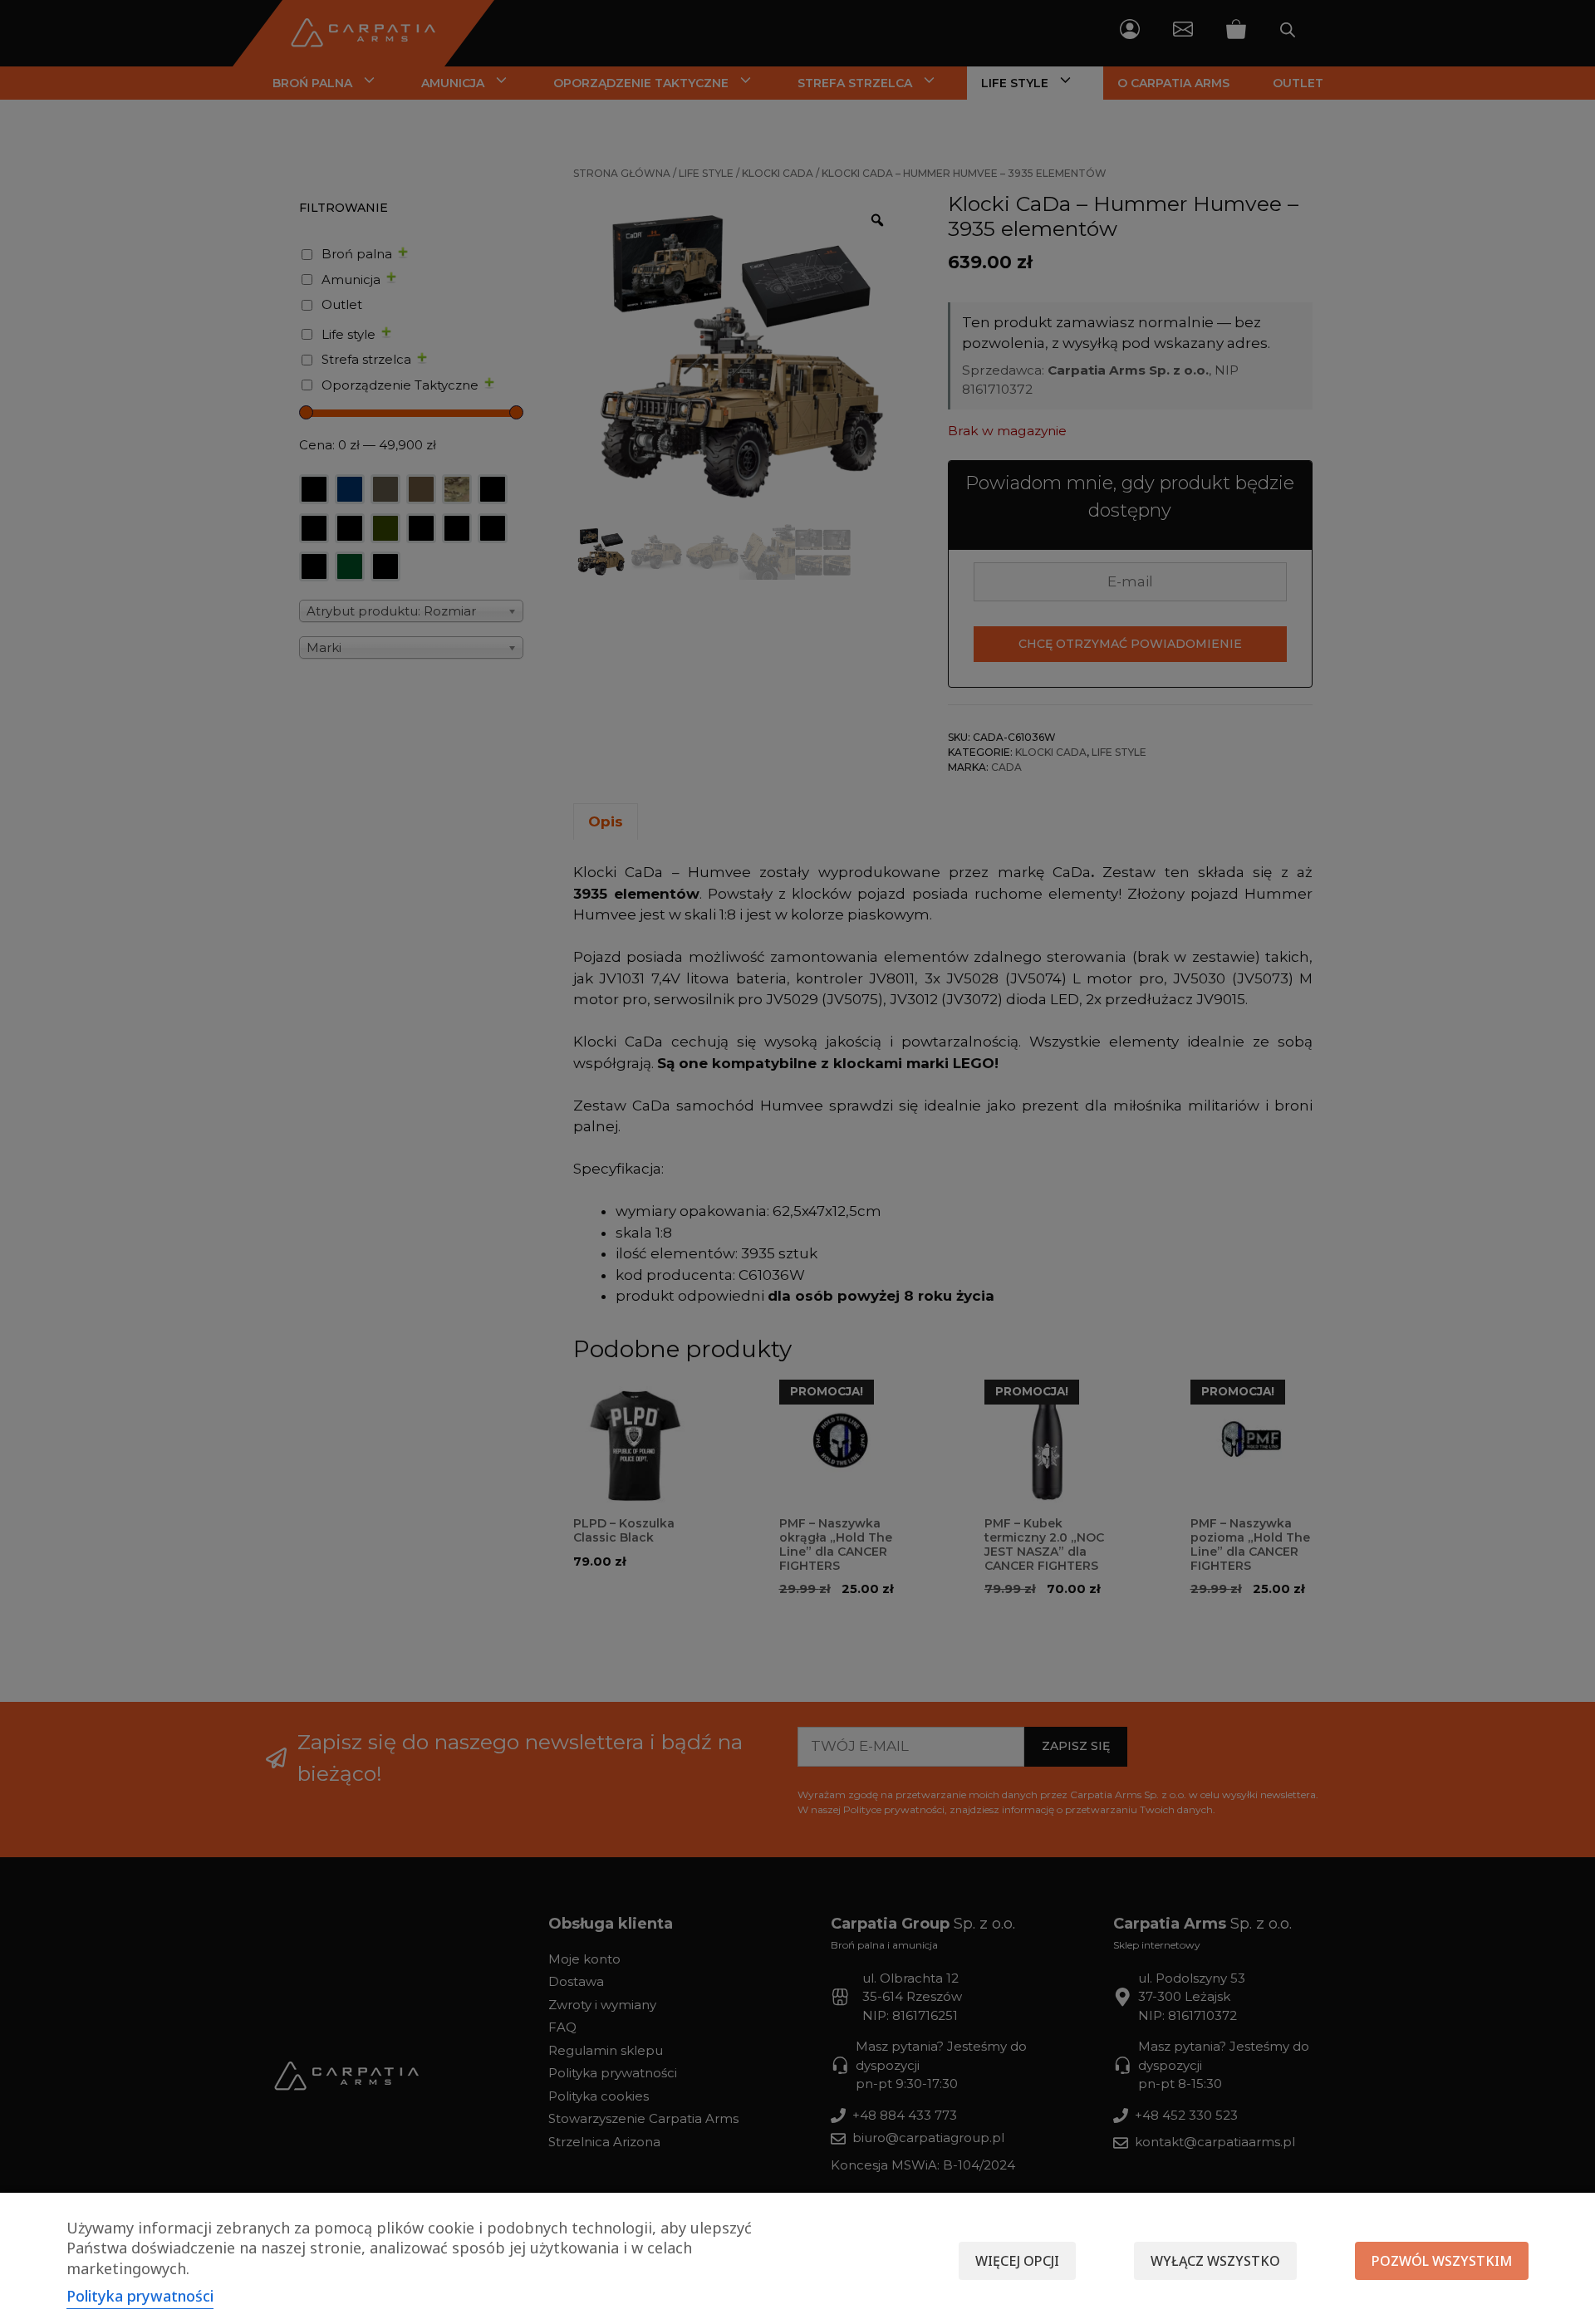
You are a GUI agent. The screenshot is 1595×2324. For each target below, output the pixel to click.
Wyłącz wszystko (1215, 2261)
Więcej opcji (1017, 2261)
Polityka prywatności (140, 2296)
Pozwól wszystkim (1442, 2261)
